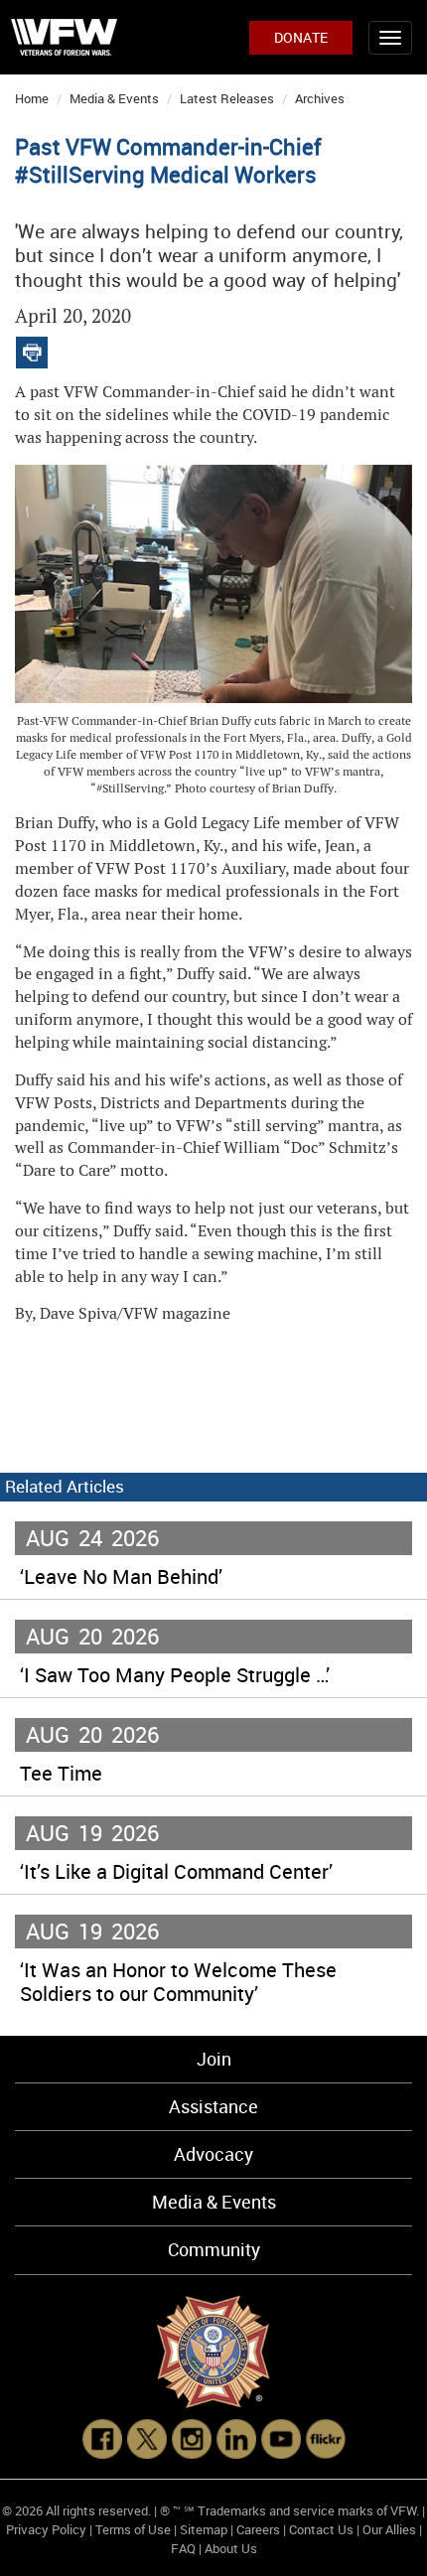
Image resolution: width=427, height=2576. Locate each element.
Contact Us (321, 2529)
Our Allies (389, 2529)
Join (214, 2059)
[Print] (32, 348)
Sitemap (204, 2529)
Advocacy (213, 2154)
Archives (320, 98)
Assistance (213, 2106)
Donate (301, 37)
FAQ (183, 2548)
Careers (258, 2529)
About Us (231, 2548)
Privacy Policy (46, 2529)
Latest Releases (227, 98)
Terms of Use (133, 2529)
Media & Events (114, 98)
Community (214, 2249)
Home (32, 98)
